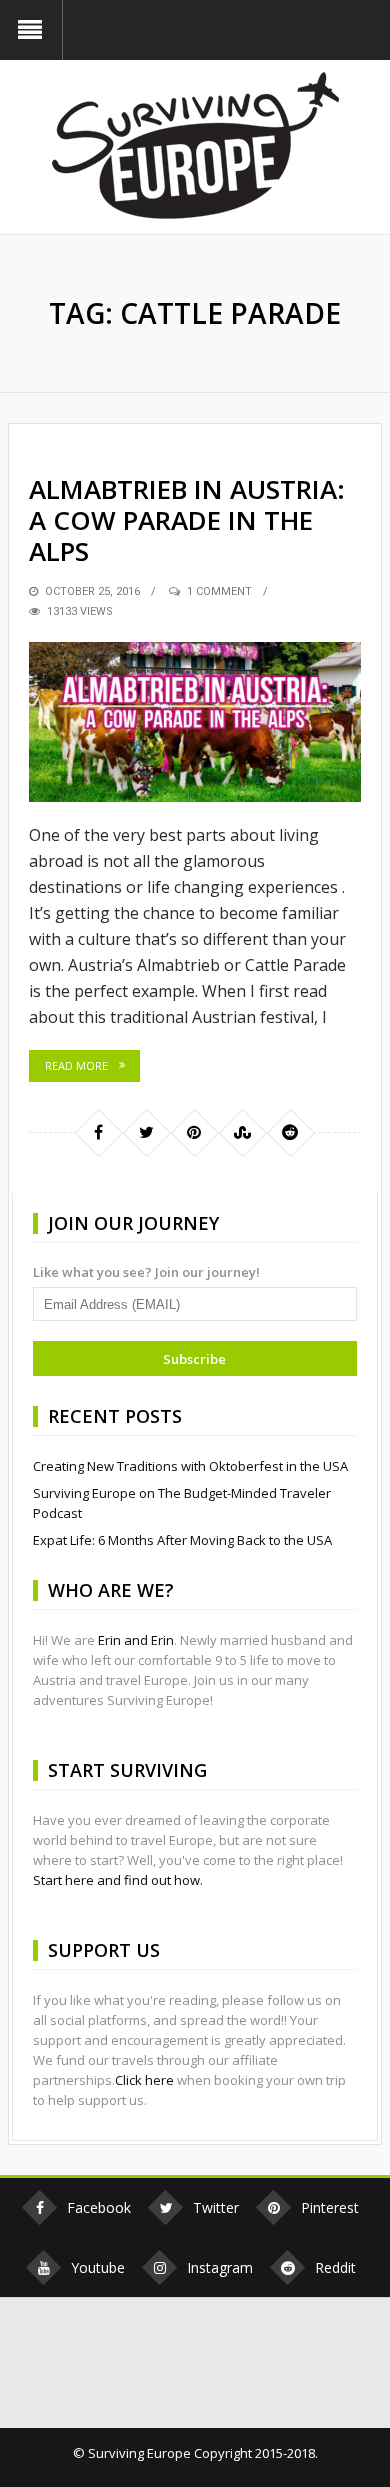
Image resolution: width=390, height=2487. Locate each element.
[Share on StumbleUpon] (242, 1132)
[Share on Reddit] (290, 1132)
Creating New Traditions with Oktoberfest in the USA (190, 1466)
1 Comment (219, 591)
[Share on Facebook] (98, 1132)
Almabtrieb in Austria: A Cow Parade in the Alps (187, 520)
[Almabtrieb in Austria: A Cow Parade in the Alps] (195, 722)
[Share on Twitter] (146, 1132)
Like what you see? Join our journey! (146, 1272)
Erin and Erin (136, 1640)
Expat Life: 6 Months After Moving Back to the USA (182, 1540)
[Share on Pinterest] (194, 1132)
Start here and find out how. (118, 1880)
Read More (76, 1065)
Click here (144, 2080)
